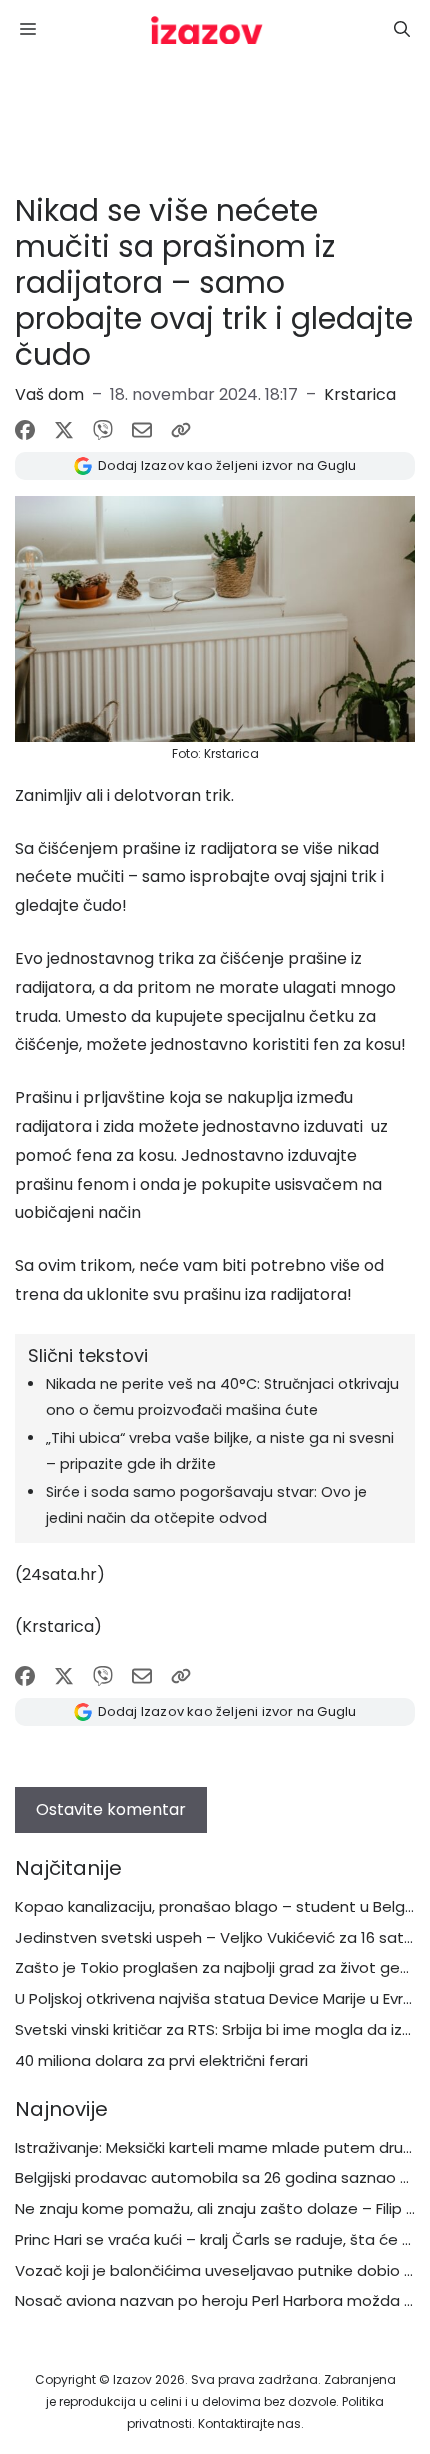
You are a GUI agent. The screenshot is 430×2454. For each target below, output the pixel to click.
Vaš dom (49, 394)
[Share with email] (142, 430)
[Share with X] (64, 430)
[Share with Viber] (103, 430)
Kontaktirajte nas (249, 2423)
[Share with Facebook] (25, 430)
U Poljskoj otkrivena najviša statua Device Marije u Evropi (220, 1998)
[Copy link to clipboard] (181, 430)
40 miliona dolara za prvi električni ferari (161, 2060)
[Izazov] (207, 30)
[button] (402, 30)
